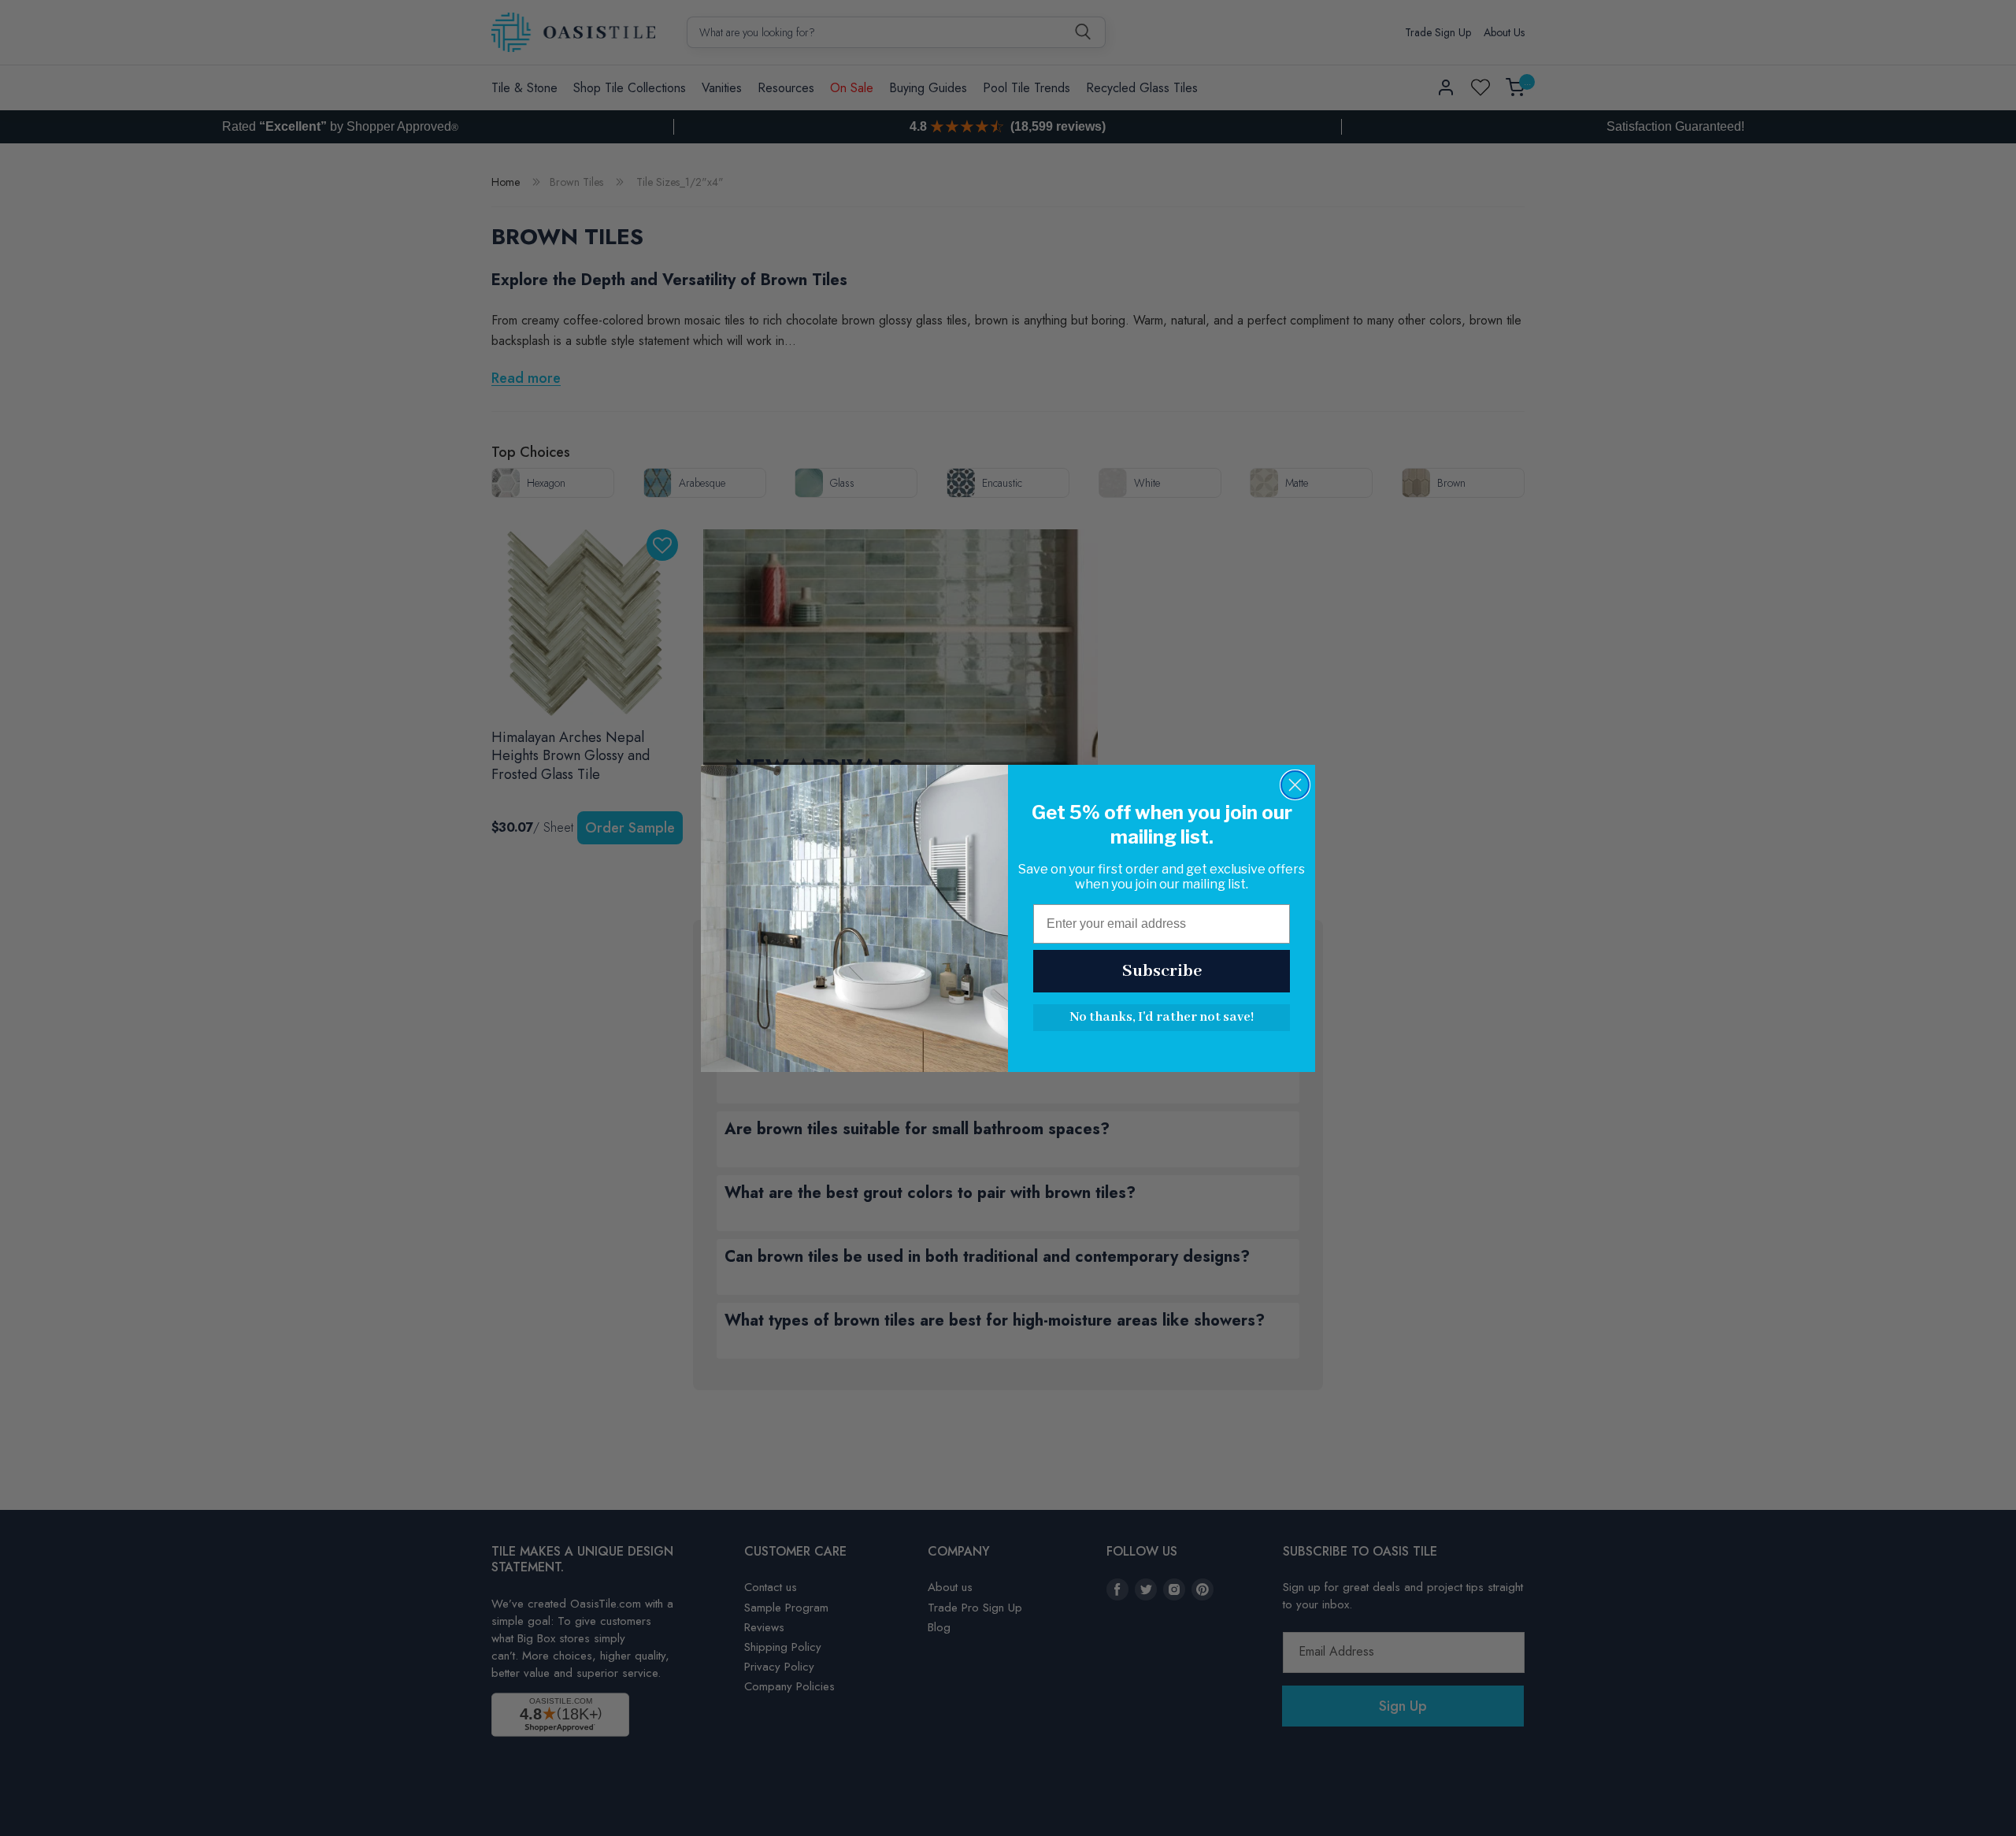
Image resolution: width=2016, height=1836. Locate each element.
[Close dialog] (1295, 785)
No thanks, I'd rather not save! (1162, 1017)
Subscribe (1162, 971)
